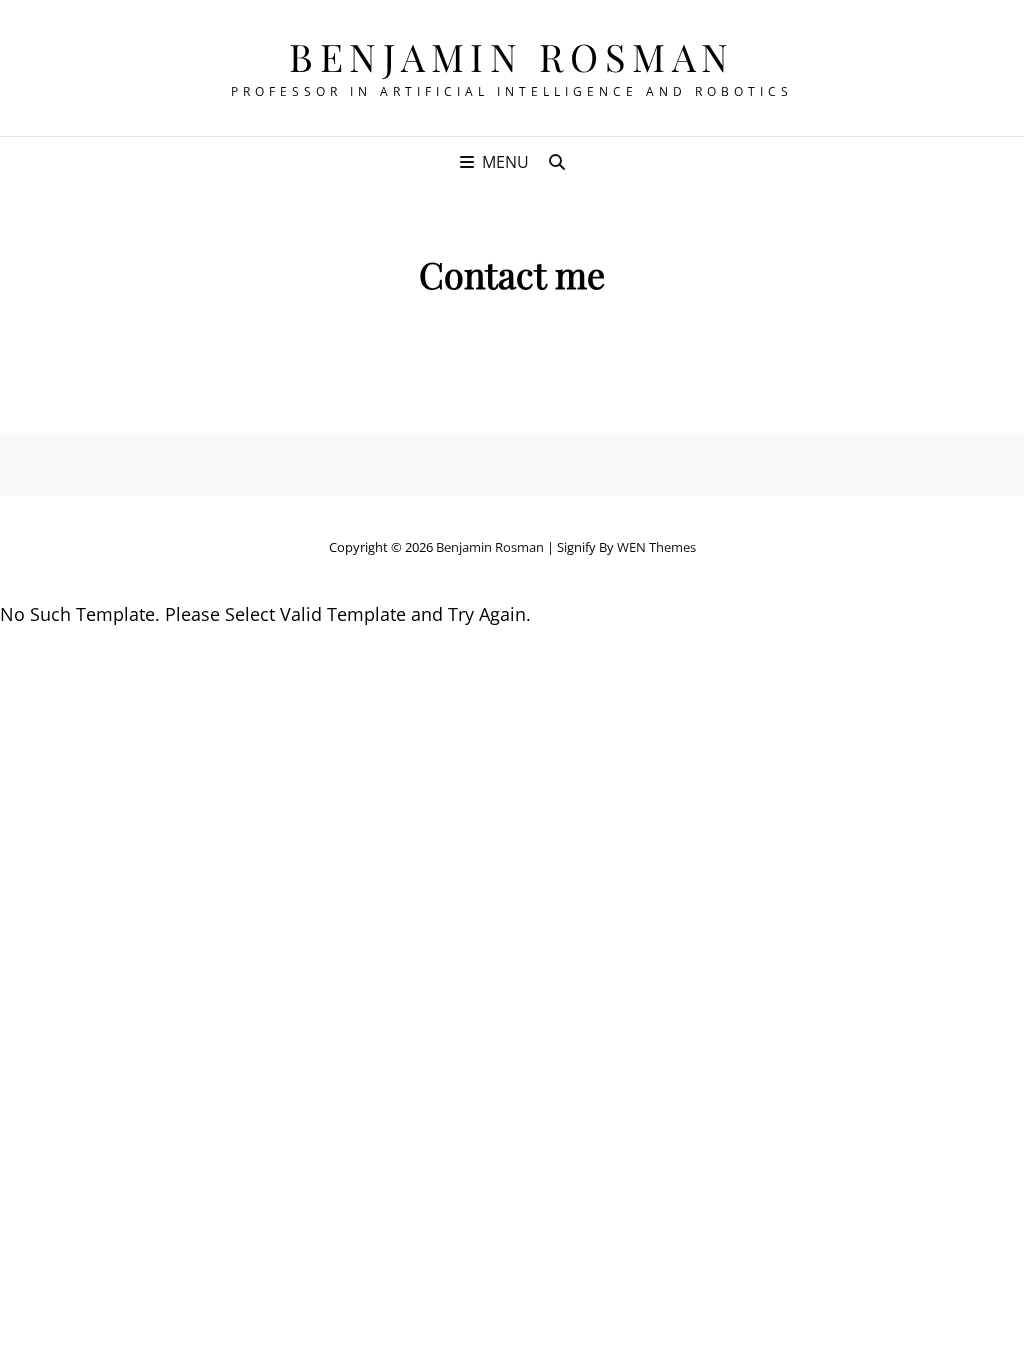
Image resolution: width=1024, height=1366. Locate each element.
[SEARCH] (557, 162)
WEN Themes (656, 547)
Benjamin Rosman (512, 56)
